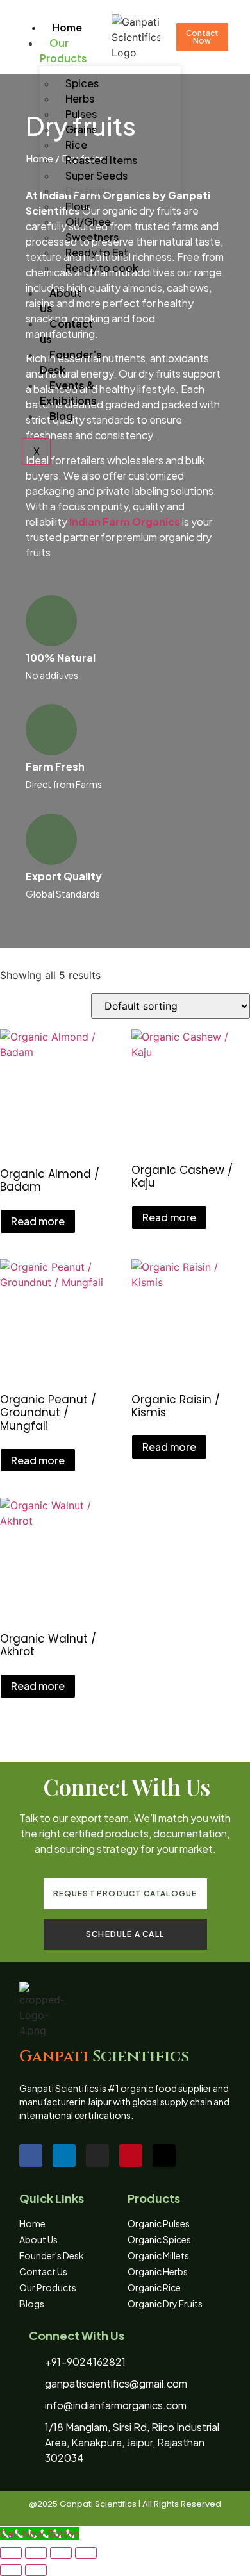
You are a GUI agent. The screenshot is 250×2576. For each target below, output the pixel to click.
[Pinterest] (131, 2155)
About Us (61, 300)
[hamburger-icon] (29, 25)
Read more (38, 1221)
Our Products (63, 50)
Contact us (66, 331)
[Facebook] (31, 2155)
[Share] (61, 2553)
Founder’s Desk (71, 362)
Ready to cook (102, 268)
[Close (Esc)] (86, 2553)
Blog (61, 416)
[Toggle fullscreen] (36, 2553)
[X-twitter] (164, 2155)
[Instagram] (97, 2155)
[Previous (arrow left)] (11, 2570)
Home (67, 27)
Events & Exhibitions (68, 393)
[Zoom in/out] (11, 2553)
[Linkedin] (64, 2155)
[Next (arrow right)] (36, 2570)
